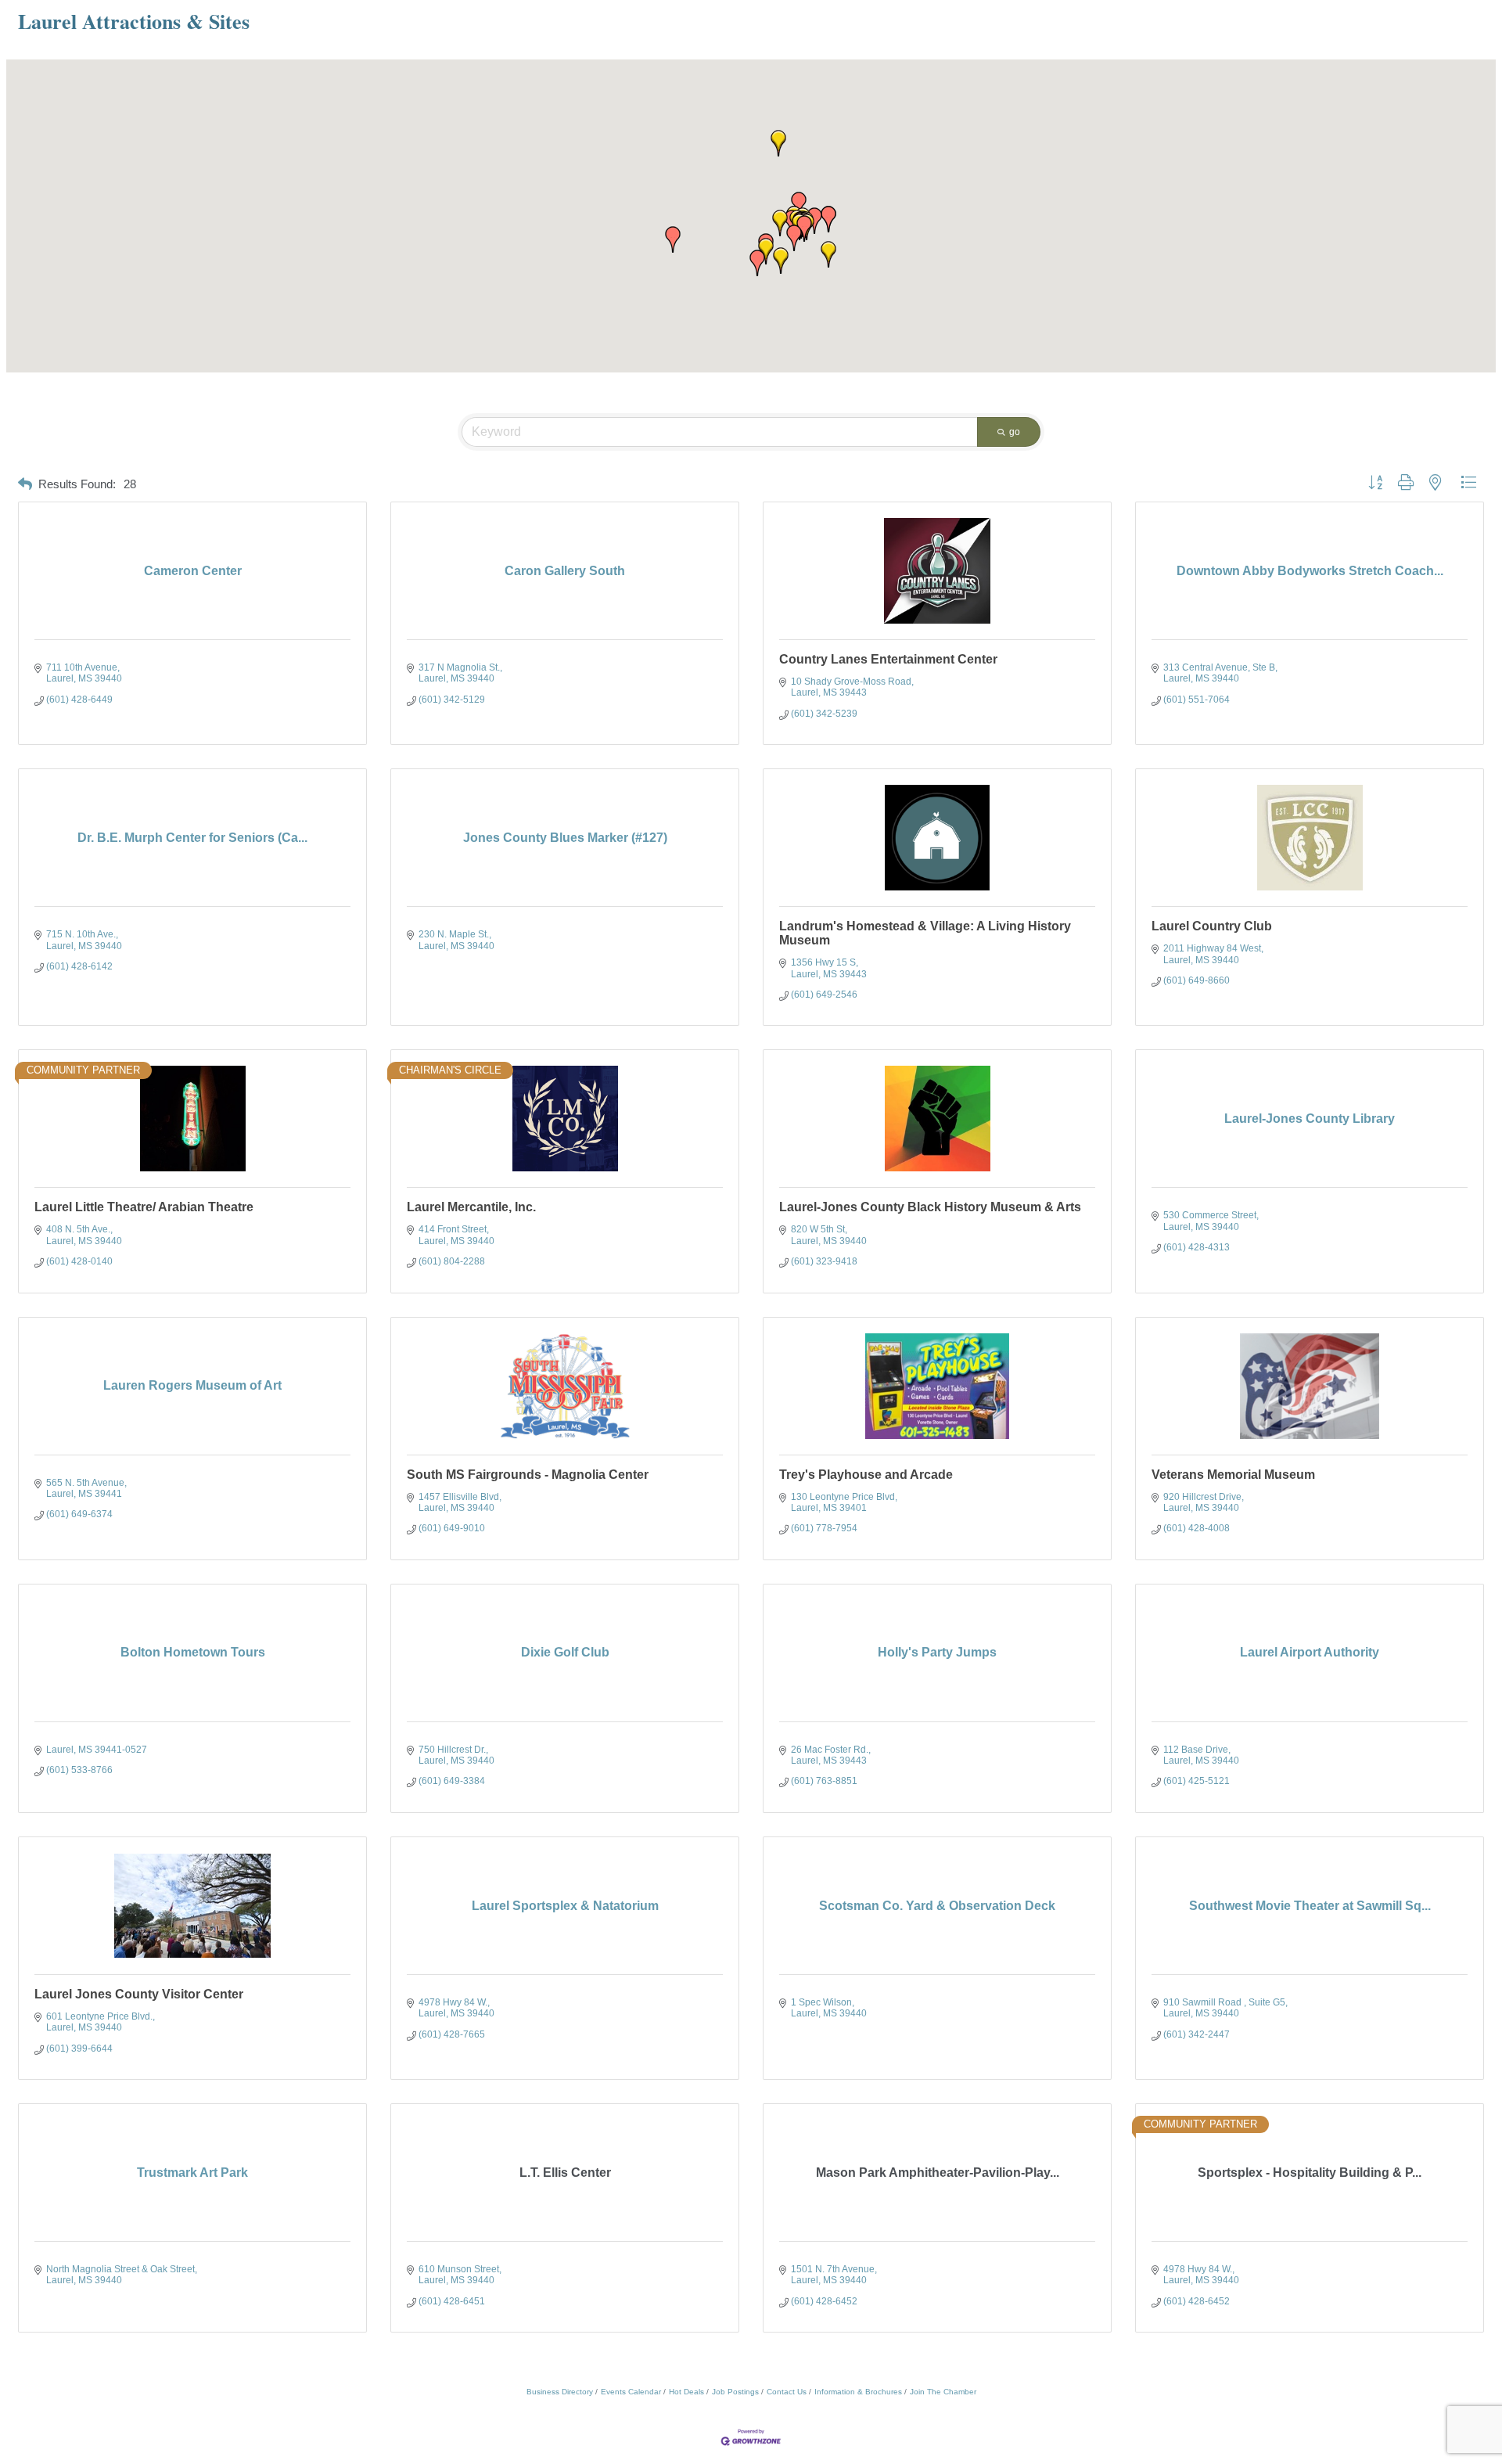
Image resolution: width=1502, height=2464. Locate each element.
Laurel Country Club (1212, 926)
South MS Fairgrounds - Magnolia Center (528, 1475)
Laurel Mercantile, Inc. (471, 1207)
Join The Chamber (943, 2392)
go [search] (1015, 432)
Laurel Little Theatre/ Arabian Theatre (144, 1207)
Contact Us (787, 2392)
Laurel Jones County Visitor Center (139, 1994)
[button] (814, 221)
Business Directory (560, 2392)
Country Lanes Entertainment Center (888, 659)
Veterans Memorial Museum (1233, 1475)
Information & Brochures (858, 2392)
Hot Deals (686, 2392)
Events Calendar (631, 2392)
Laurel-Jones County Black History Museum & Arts (930, 1207)
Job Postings (735, 2392)
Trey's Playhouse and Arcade (866, 1475)
